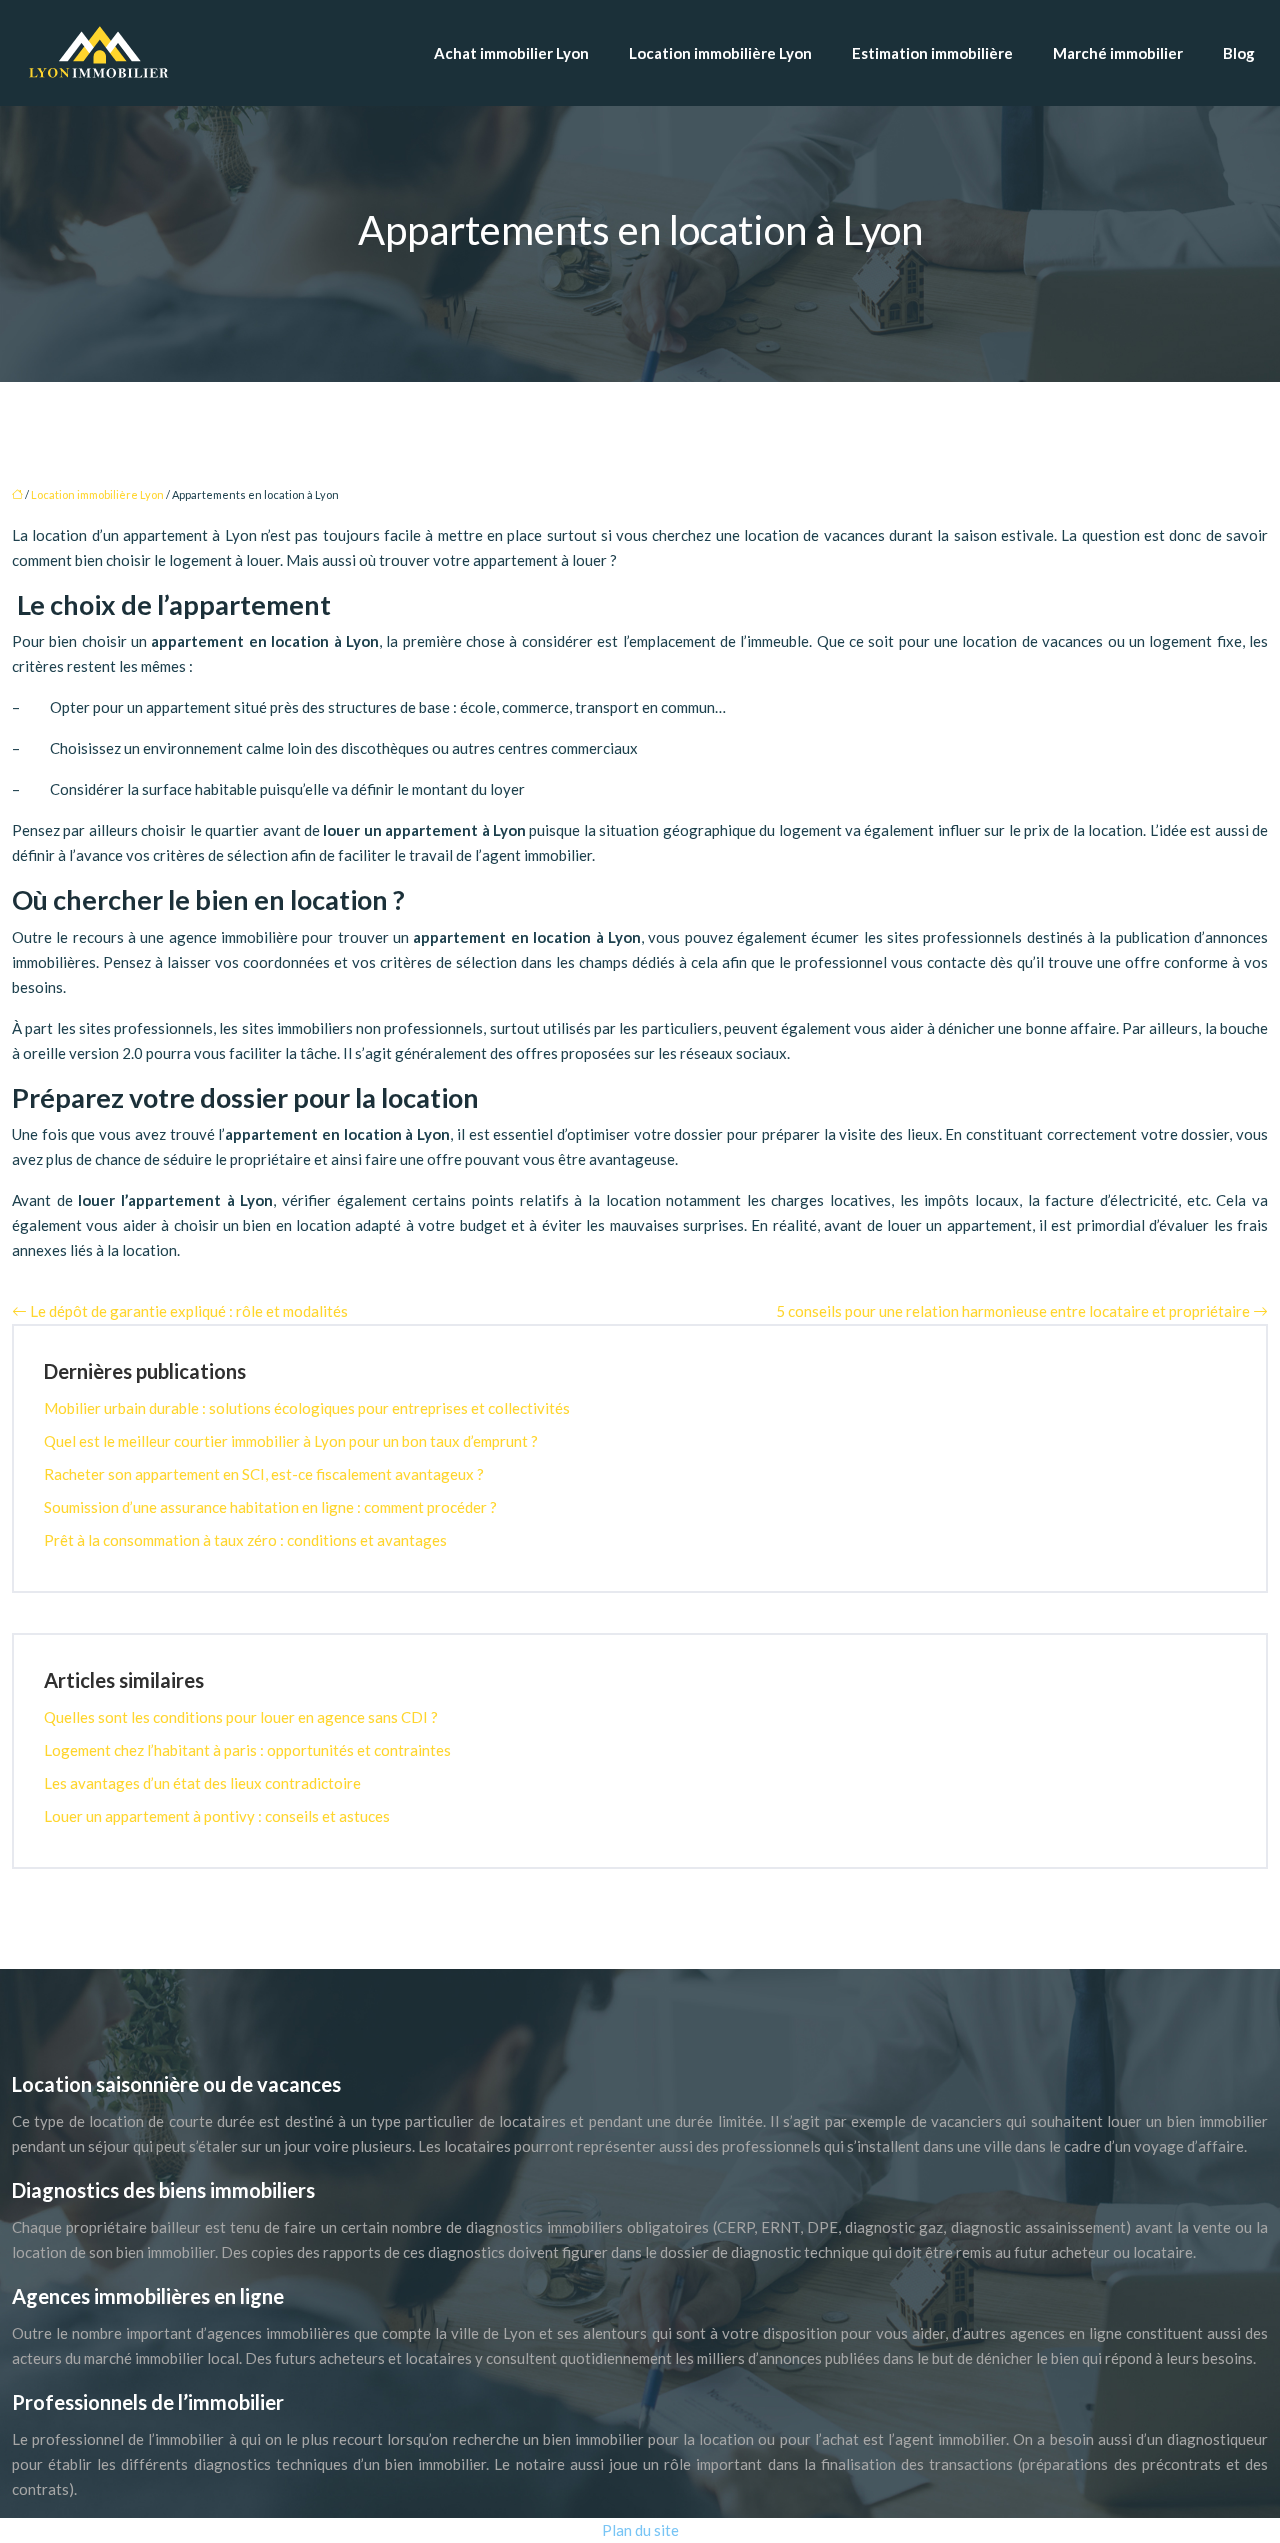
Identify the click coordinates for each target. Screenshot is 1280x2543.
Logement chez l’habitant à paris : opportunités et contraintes (247, 1750)
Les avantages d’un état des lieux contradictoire (202, 1783)
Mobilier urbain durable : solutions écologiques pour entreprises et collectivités (307, 1408)
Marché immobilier (1118, 53)
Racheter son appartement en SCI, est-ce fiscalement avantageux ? (264, 1474)
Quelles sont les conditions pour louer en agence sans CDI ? (241, 1717)
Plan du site (640, 2530)
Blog (1239, 53)
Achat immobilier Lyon (511, 53)
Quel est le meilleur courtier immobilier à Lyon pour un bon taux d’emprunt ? (291, 1441)
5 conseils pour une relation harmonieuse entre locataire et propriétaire (1013, 1311)
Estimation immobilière (932, 53)
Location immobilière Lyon (720, 53)
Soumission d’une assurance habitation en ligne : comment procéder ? (270, 1507)
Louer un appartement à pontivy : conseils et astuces (217, 1816)
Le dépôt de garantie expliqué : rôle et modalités (189, 1311)
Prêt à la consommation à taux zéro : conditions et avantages (245, 1540)
